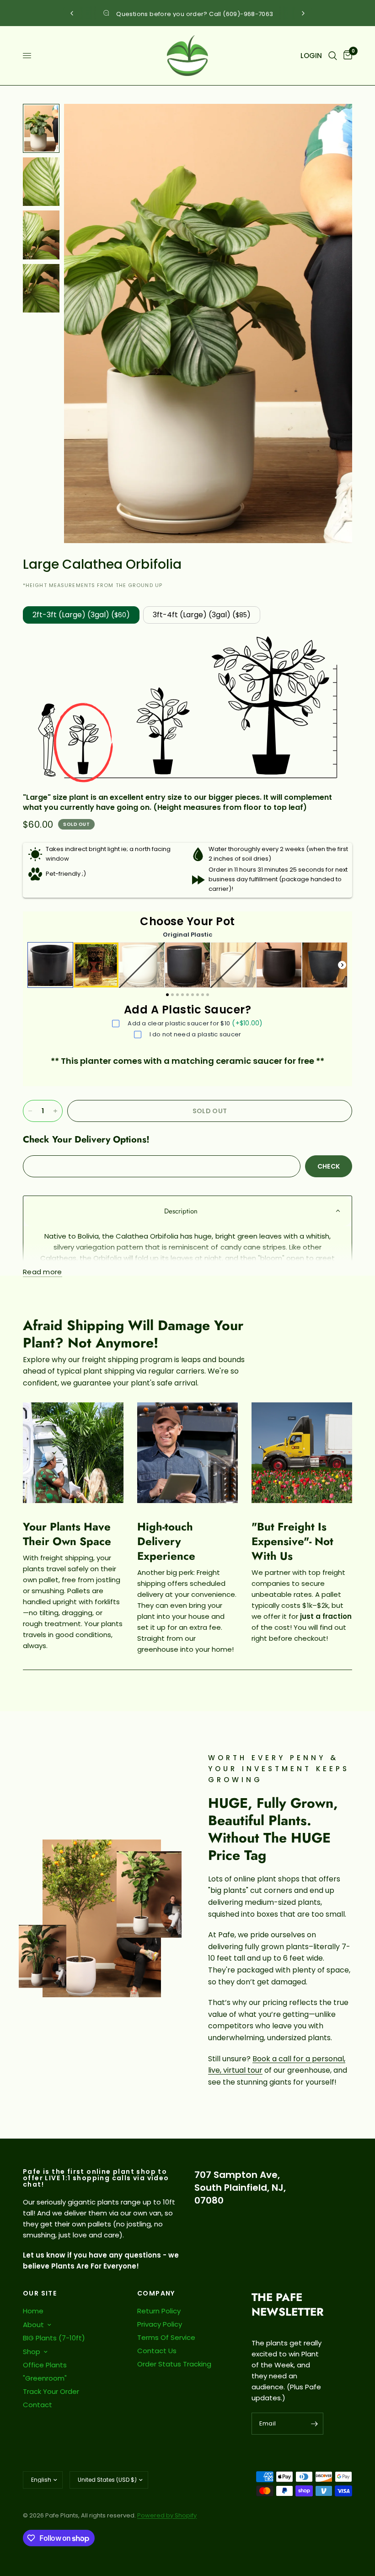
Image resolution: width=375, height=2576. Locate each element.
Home (33, 2311)
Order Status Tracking (174, 2364)
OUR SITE (40, 2293)
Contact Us (157, 2351)
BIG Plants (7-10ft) (54, 2338)
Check (329, 1166)
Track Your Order (51, 2391)
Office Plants (45, 2365)
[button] (187, 1211)
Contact (37, 2405)
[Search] (333, 56)
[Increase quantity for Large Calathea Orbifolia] (55, 1111)
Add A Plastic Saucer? (187, 1010)
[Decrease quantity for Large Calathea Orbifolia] (30, 1111)
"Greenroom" (45, 2378)
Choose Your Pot (187, 922)
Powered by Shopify (167, 2515)
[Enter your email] (314, 2424)
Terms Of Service (166, 2337)
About (33, 2325)
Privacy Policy (160, 2324)
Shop (32, 2352)
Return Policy (159, 2311)
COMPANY (156, 2293)
